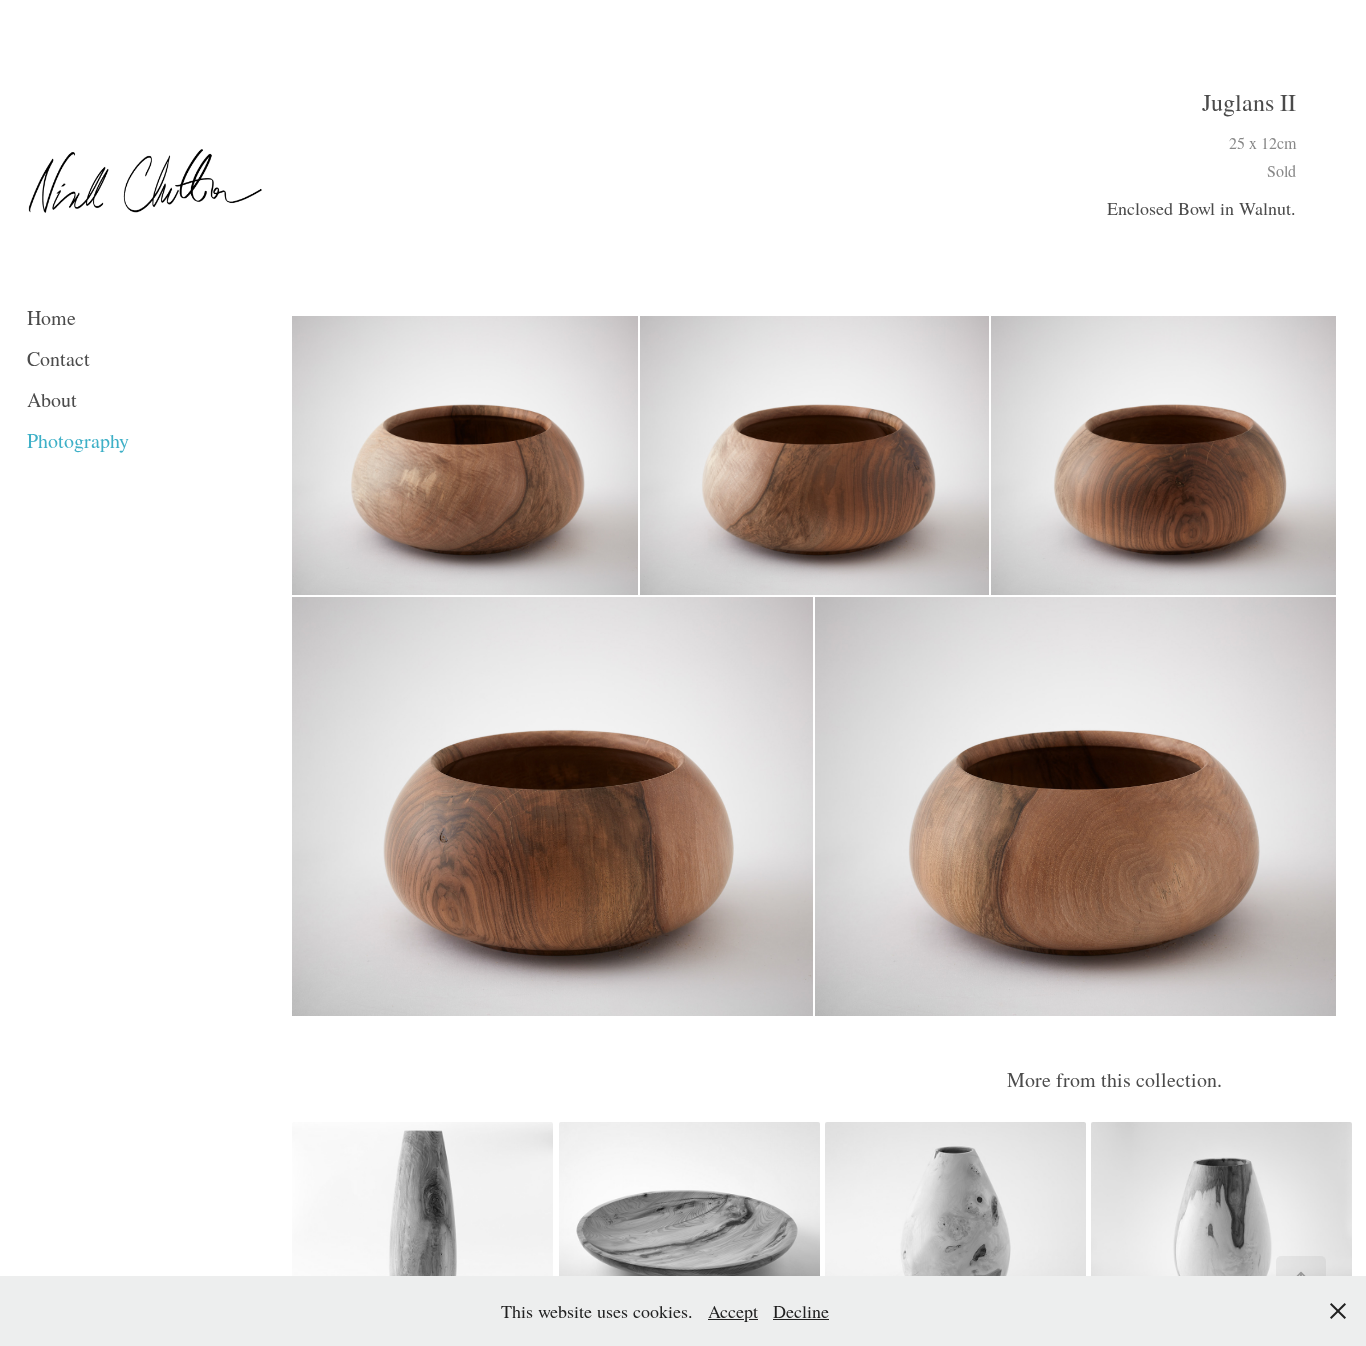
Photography (78, 440)
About (52, 399)
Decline (801, 1311)
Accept (733, 1311)
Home (51, 317)
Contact (58, 358)
